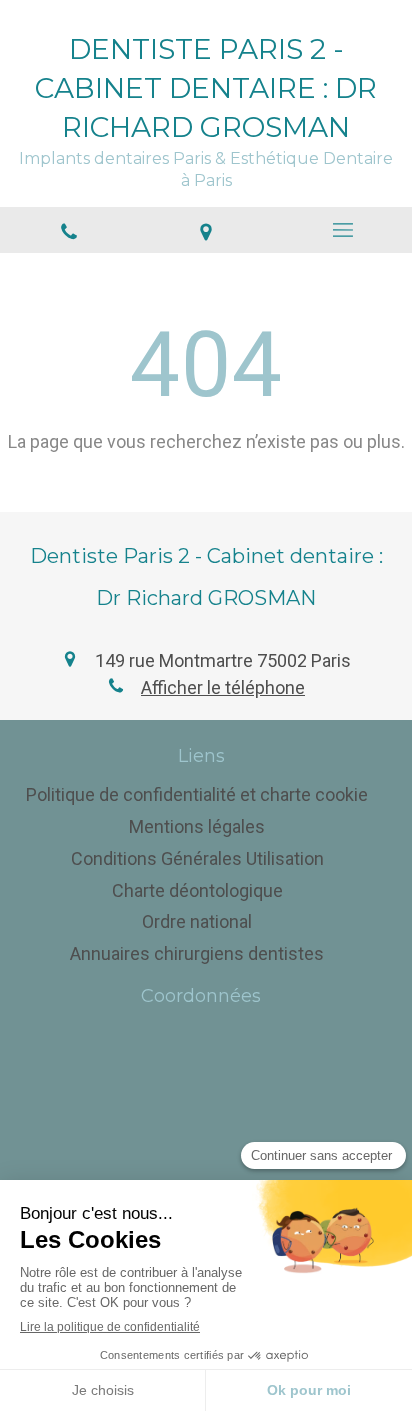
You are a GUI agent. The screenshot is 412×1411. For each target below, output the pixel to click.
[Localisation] (205, 230)
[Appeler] (68, 230)
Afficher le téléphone (223, 687)
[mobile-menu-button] (343, 230)
